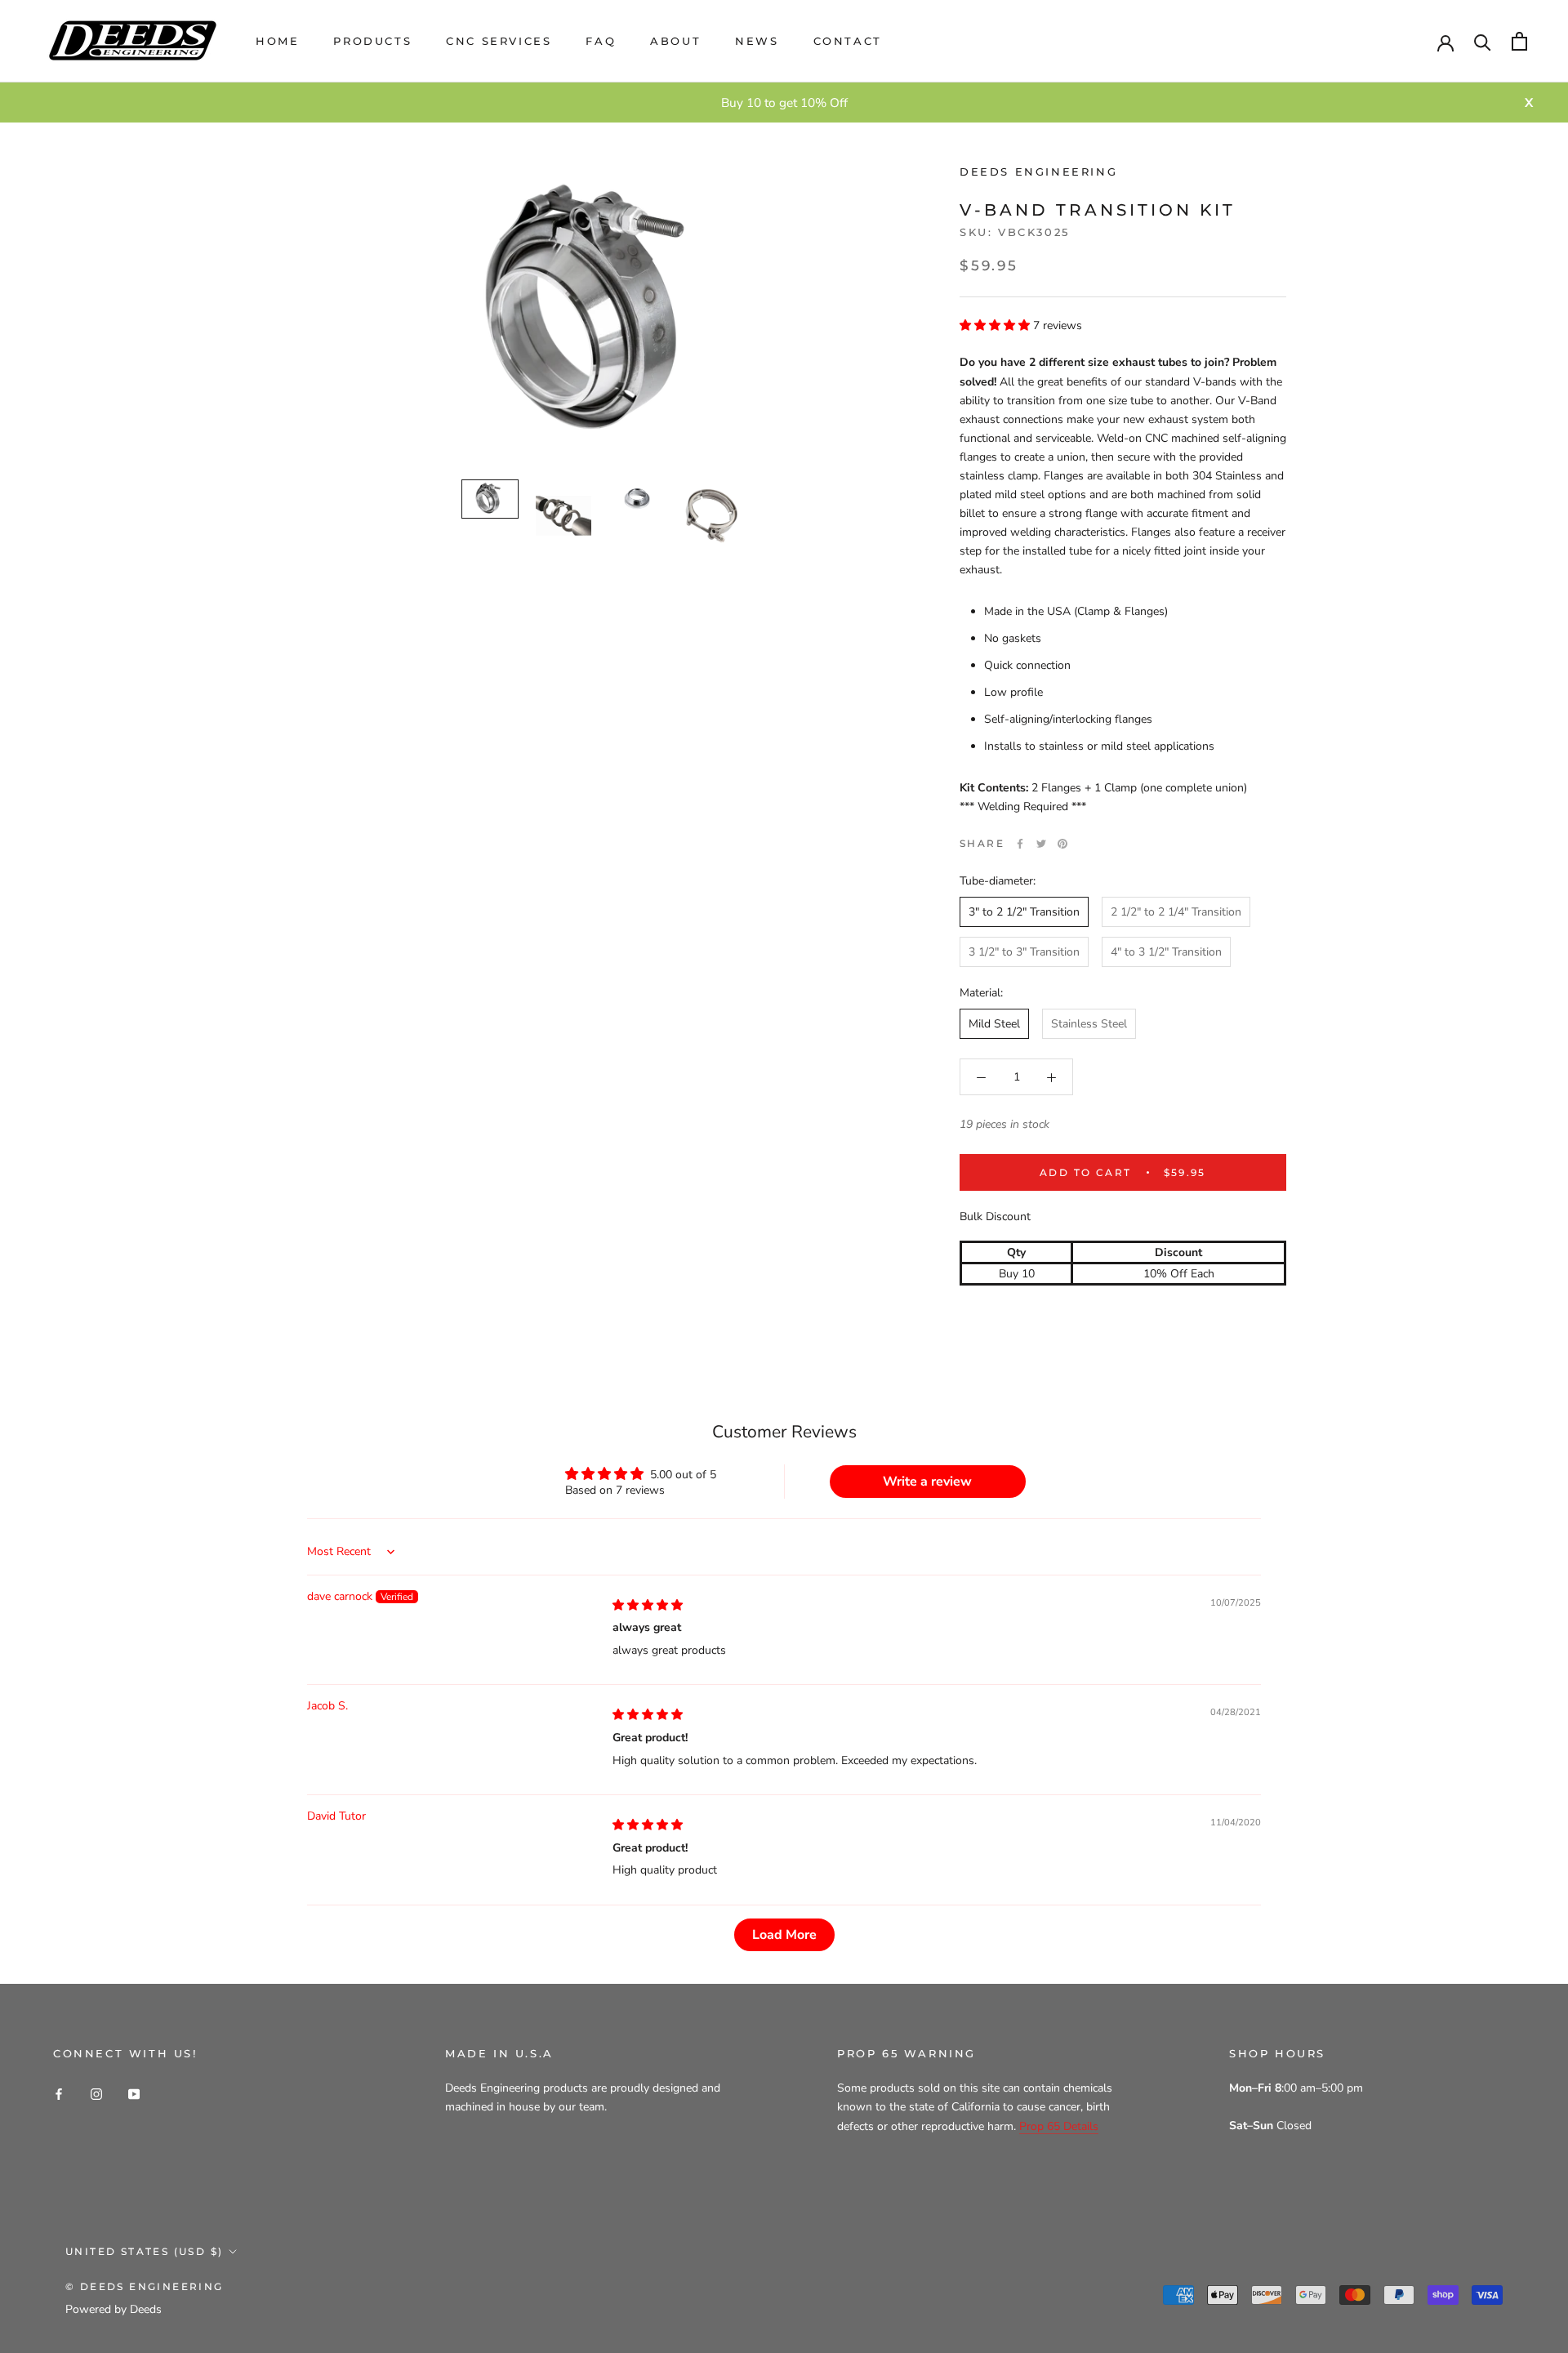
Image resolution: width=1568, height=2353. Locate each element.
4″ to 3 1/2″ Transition (1166, 953)
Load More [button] (784, 1935)
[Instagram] (96, 2093)
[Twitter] (1041, 844)
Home (277, 41)
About (675, 41)
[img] (648, 1605)
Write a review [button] (927, 1482)
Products (372, 41)
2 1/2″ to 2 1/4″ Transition (1176, 912)
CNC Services (499, 41)
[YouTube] (134, 2093)
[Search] (1483, 41)
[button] (996, 325)
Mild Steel (994, 1025)
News (757, 41)
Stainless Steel (1089, 1025)
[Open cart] (1519, 41)
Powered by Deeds (114, 2309)
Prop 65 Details (1059, 2126)
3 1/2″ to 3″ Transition (1024, 953)
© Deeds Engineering (145, 2286)
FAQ (601, 41)
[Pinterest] (1062, 844)
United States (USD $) (144, 2251)
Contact (848, 41)
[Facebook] (1020, 844)
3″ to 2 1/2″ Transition (1024, 912)
